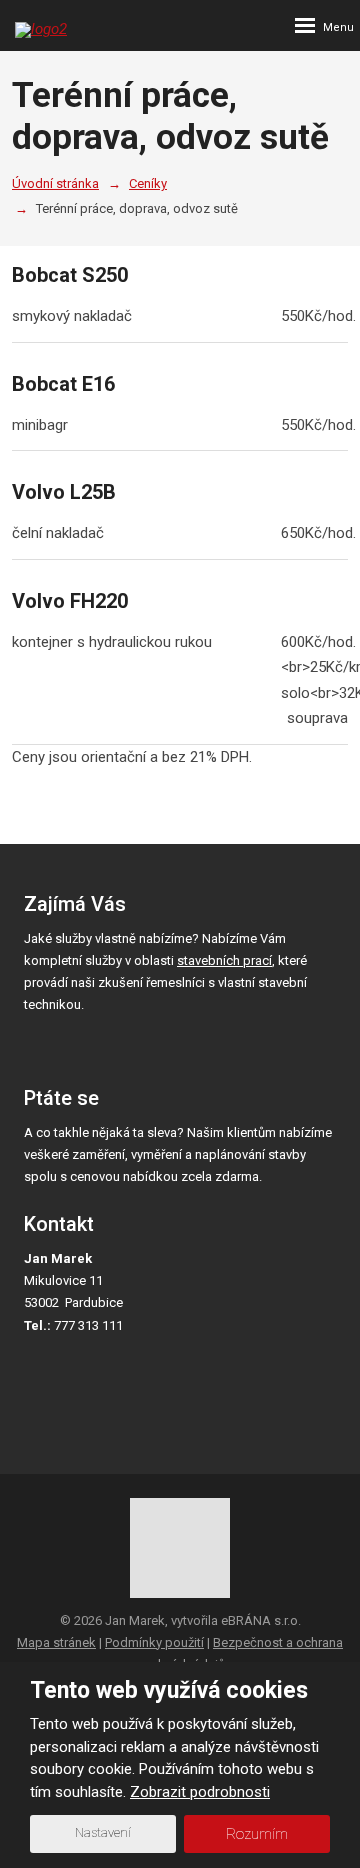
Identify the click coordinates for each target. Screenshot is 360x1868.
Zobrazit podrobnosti (200, 1792)
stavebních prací (224, 960)
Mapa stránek (56, 1642)
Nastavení (103, 1832)
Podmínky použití (154, 1642)
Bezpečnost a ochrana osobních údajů (239, 1653)
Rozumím (257, 1834)
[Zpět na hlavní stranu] (110, 20)
